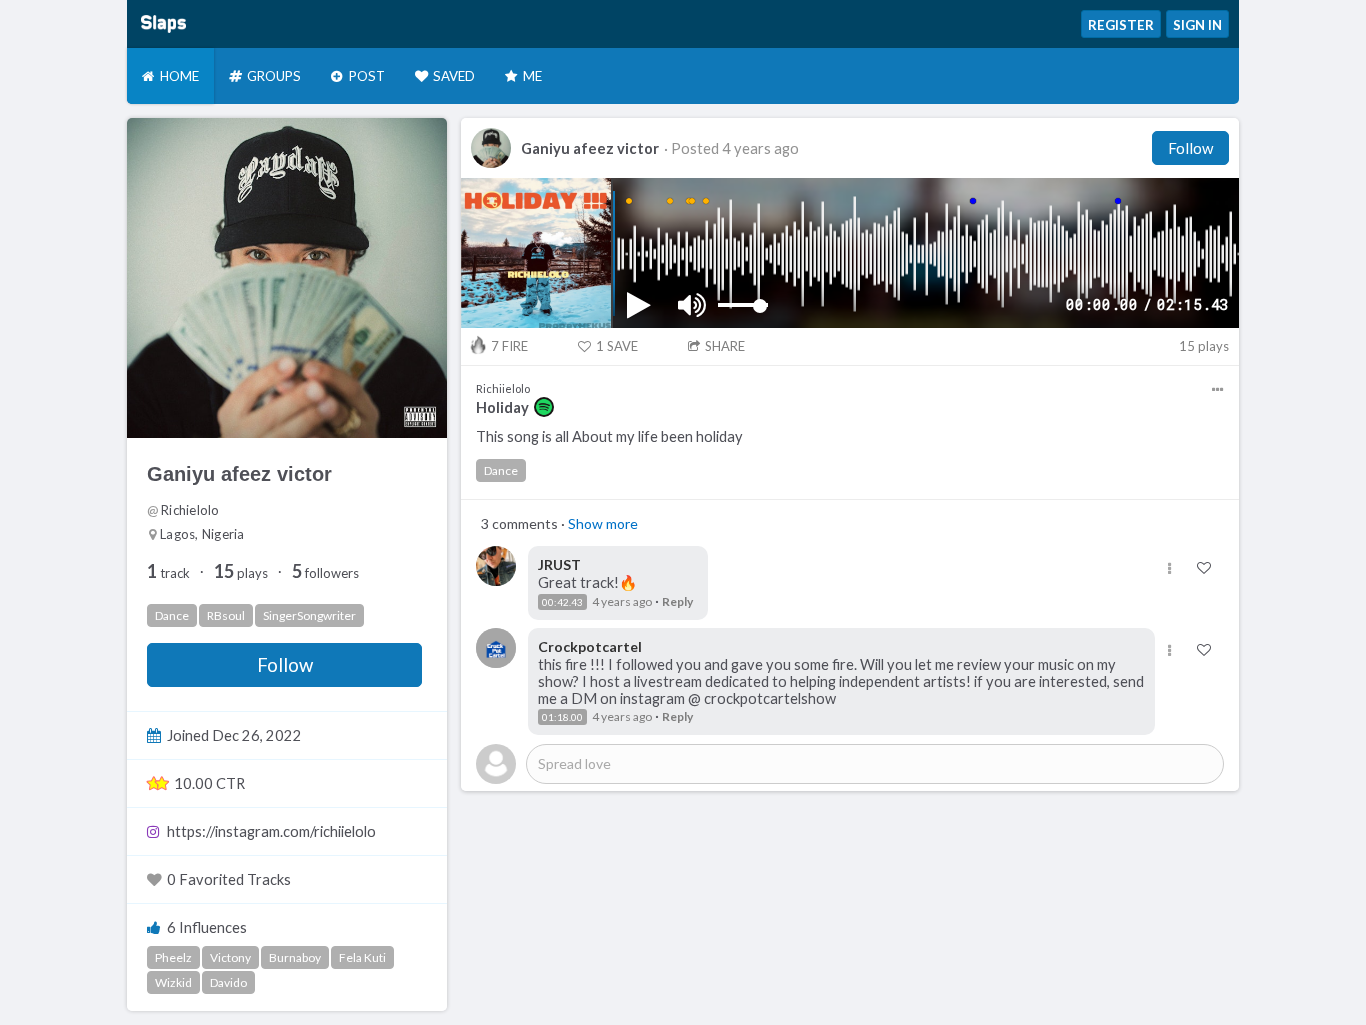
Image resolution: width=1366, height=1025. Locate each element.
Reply (677, 601)
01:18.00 (562, 717)
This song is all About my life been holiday (609, 436)
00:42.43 (562, 602)
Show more (603, 523)
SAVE (617, 346)
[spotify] (544, 407)
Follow (285, 665)
